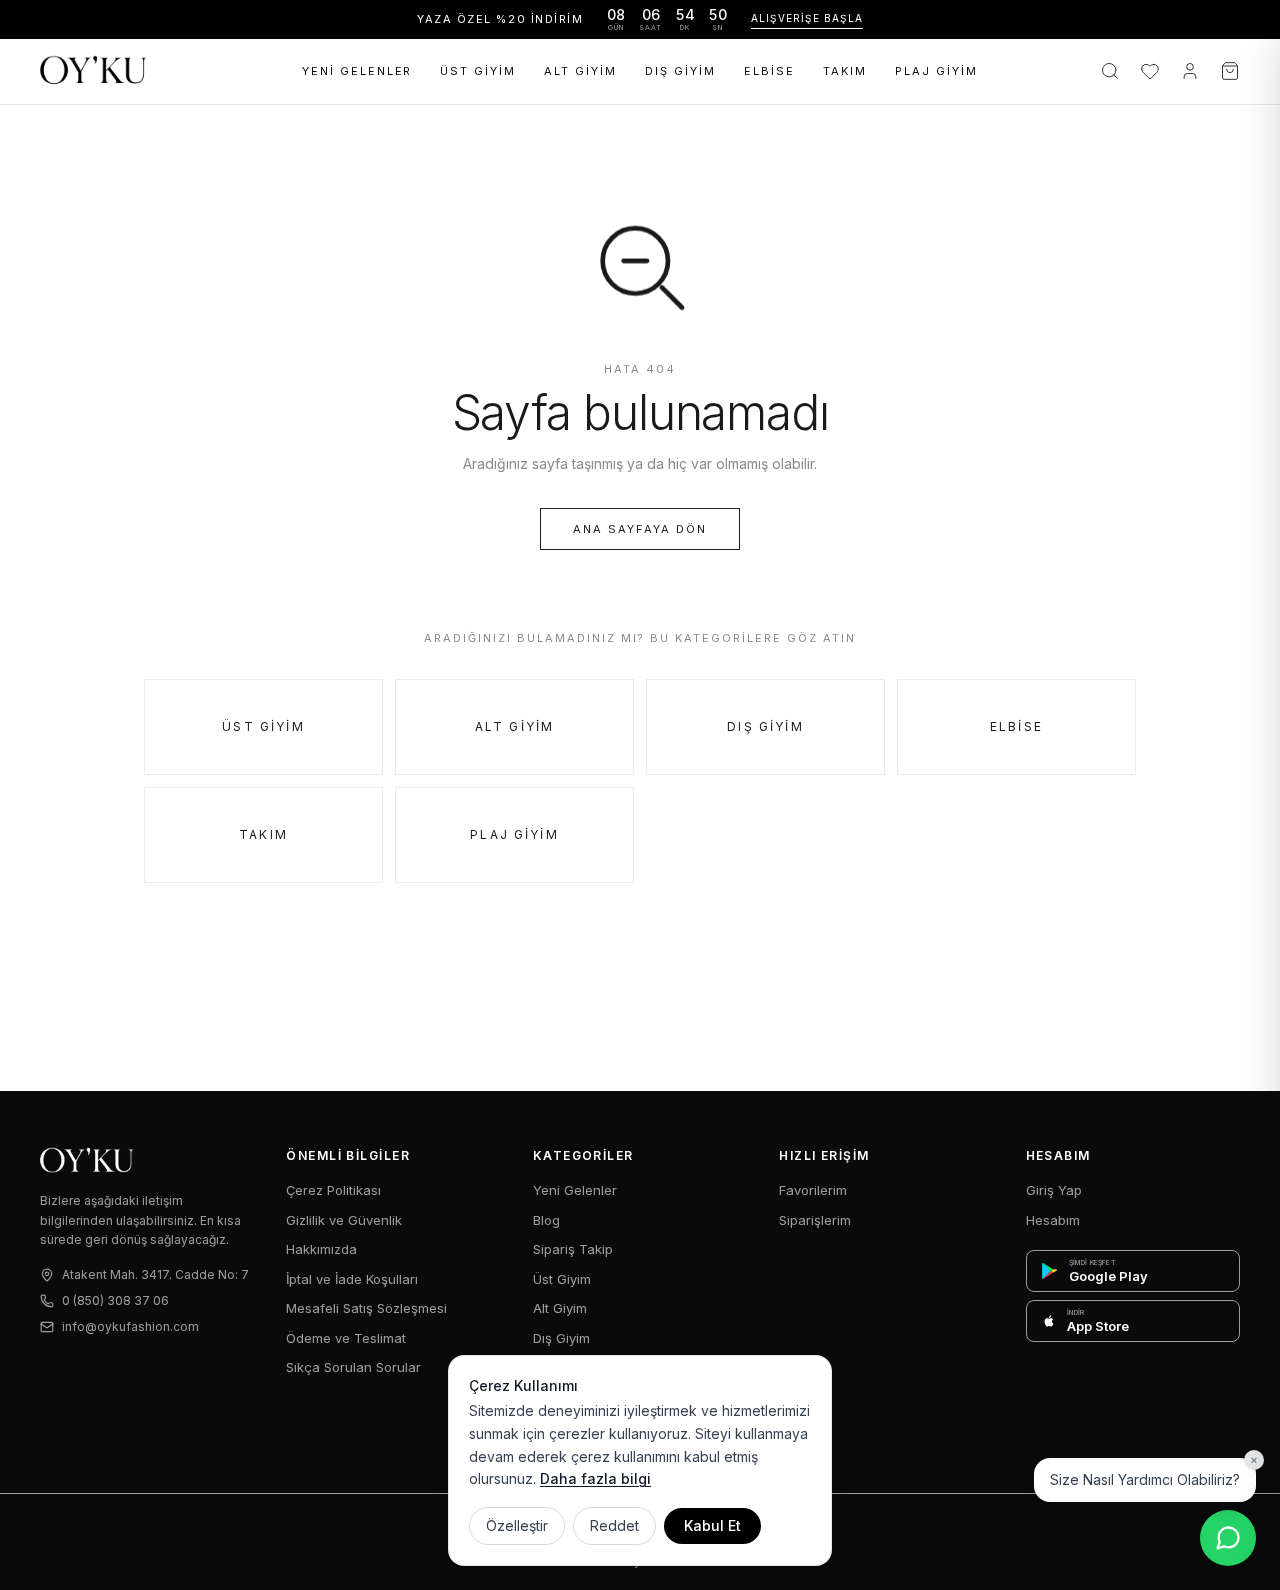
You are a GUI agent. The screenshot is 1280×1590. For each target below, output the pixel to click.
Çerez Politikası (333, 1190)
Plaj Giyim (936, 71)
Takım (845, 71)
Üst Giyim (478, 71)
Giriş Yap (1054, 1190)
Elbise (769, 71)
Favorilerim (813, 1190)
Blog (546, 1220)
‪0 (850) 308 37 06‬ (115, 1300)
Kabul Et (712, 1525)
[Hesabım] (1190, 71)
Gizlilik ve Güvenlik (344, 1220)
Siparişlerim (815, 1220)
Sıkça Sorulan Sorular (353, 1367)
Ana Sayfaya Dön (640, 529)
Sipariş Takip (573, 1249)
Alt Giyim (580, 71)
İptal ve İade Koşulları (352, 1279)
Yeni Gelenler (357, 71)
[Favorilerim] (1150, 71)
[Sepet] (1230, 71)
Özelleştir (517, 1525)
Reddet (614, 1525)
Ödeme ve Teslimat (346, 1338)
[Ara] (1110, 71)
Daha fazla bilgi (595, 1478)
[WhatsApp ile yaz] (1228, 1538)
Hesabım (1053, 1220)
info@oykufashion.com (130, 1326)
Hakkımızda (321, 1249)
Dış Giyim (680, 71)
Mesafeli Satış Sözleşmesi (366, 1308)
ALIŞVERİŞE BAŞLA (807, 18)
